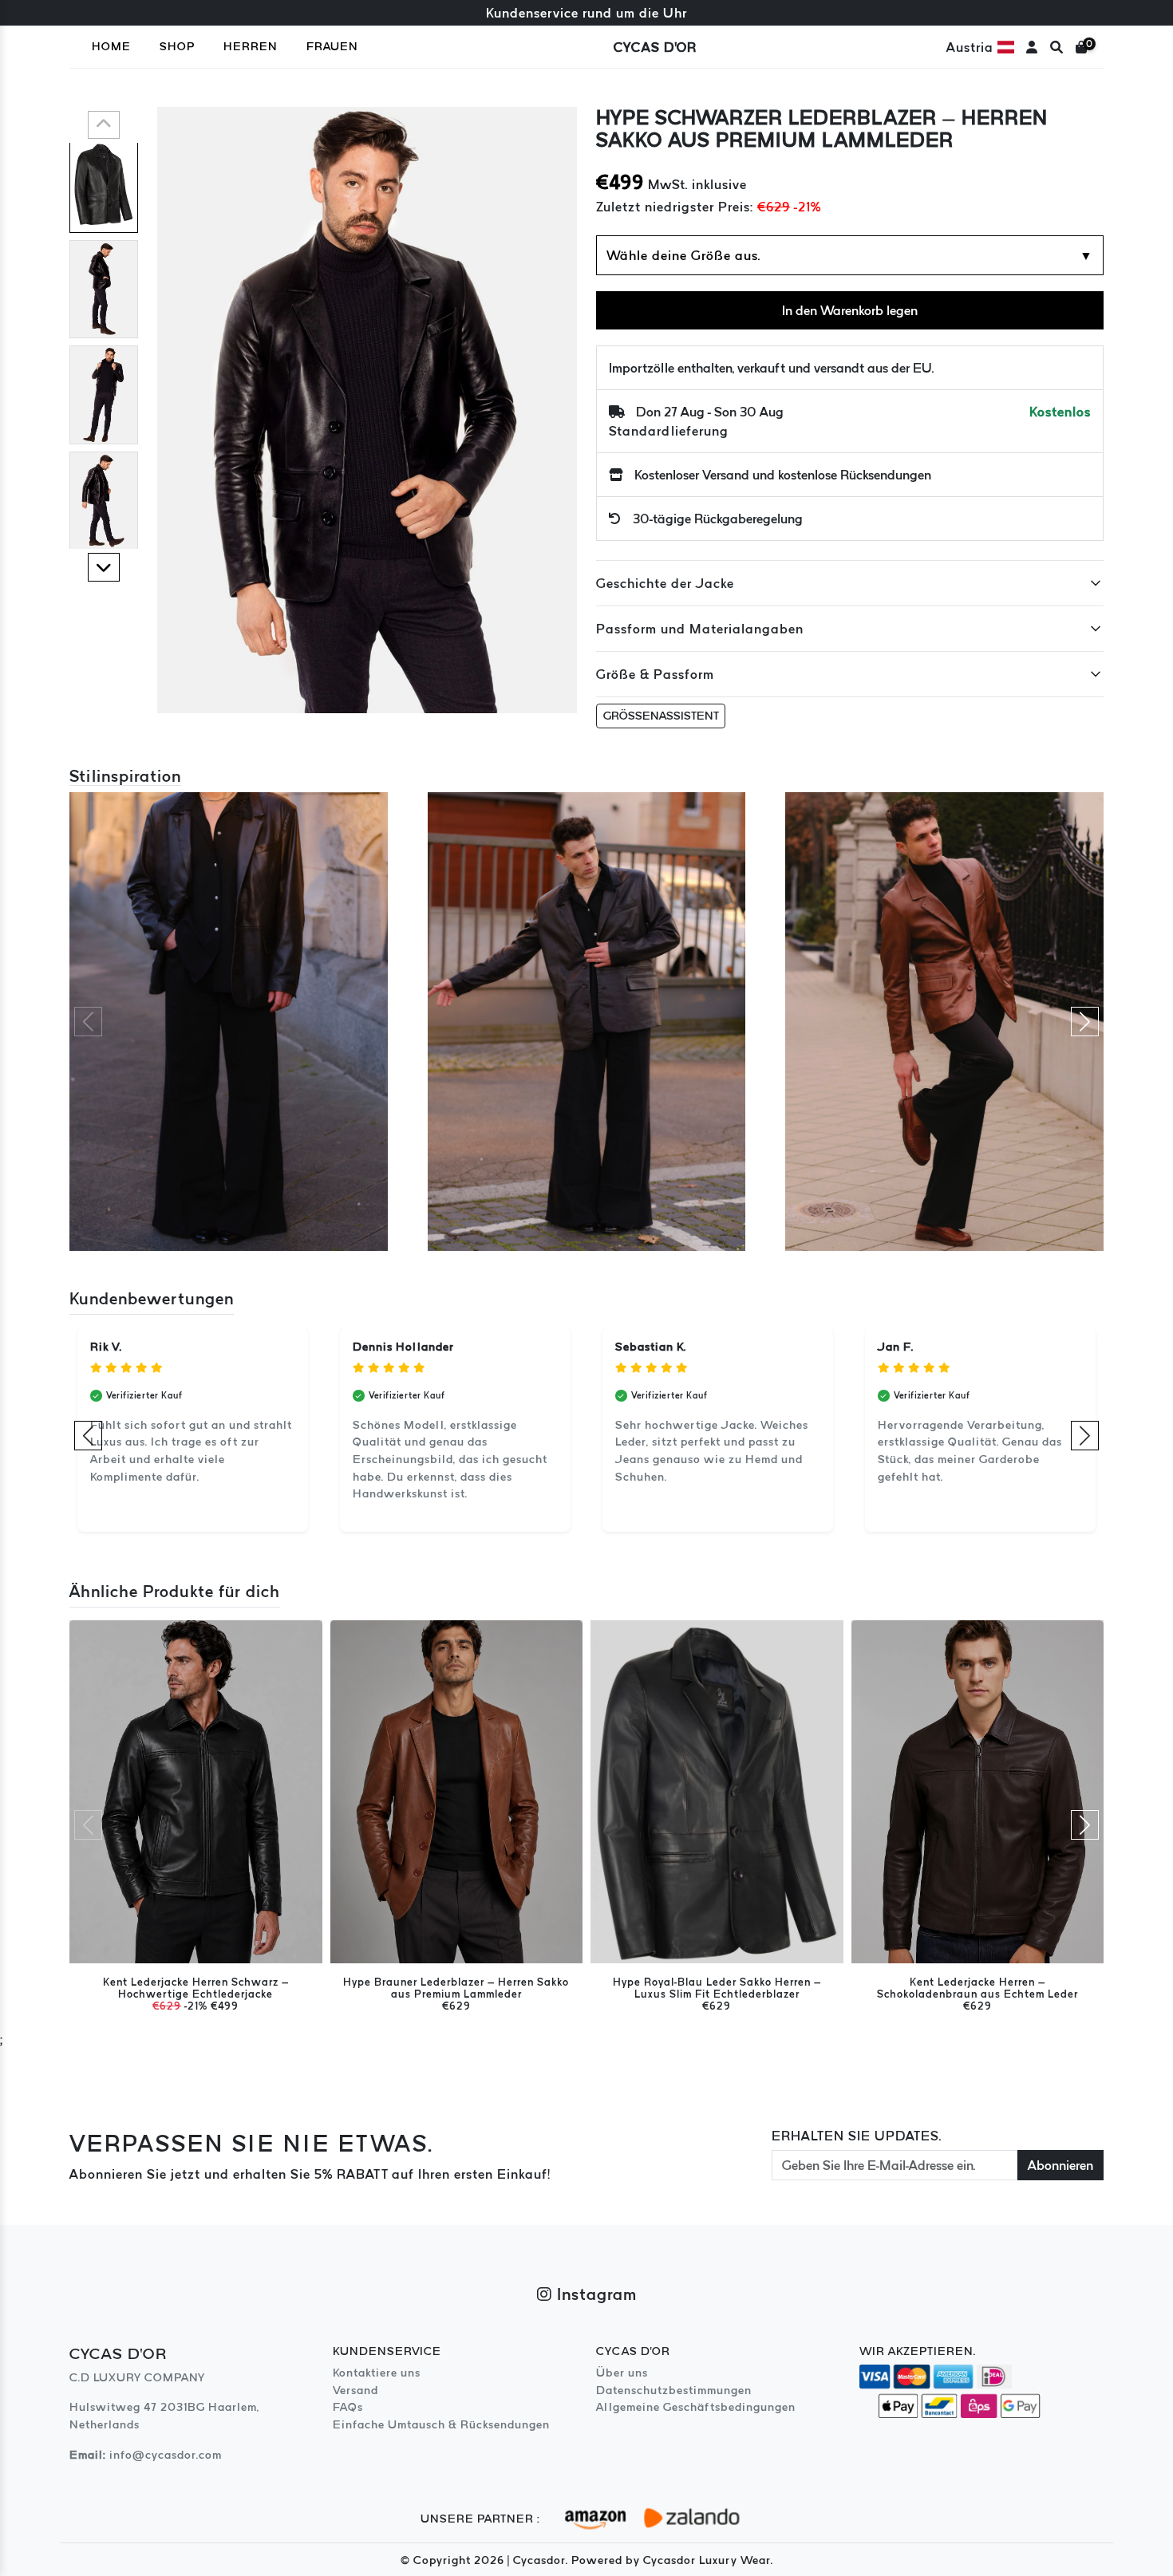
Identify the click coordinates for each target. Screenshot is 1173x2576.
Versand (355, 2390)
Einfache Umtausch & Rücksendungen (441, 2424)
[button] (104, 125)
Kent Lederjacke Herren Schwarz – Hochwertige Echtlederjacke (196, 1988)
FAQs (348, 2407)
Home (111, 46)
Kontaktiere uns (377, 2373)
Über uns (622, 2373)
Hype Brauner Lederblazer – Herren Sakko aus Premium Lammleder (456, 1988)
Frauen (332, 46)
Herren (251, 46)
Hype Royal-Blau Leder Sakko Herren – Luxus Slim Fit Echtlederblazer (717, 1988)
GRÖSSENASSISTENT (661, 716)
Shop (177, 46)
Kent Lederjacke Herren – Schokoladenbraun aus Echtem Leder (977, 1988)
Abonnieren (1060, 2165)
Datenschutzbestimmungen (674, 2390)
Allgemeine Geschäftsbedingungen (696, 2407)
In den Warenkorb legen (850, 310)
